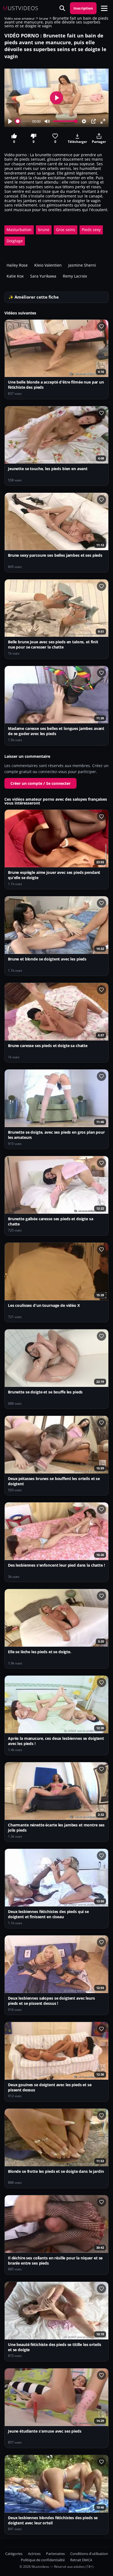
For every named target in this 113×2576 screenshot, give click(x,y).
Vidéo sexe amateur (20, 18)
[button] (104, 8)
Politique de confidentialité (43, 2560)
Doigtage (15, 241)
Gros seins (66, 230)
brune (44, 18)
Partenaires (55, 2554)
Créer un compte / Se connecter (40, 783)
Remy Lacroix (75, 276)
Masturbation (19, 230)
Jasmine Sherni (82, 265)
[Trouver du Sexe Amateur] (62, 8)
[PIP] (94, 121)
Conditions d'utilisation (89, 2554)
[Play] (10, 121)
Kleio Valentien (48, 265)
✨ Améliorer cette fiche (34, 297)
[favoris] (101, 326)
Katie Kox (15, 276)
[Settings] (84, 121)
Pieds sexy (91, 230)
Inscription (83, 8)
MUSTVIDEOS (21, 8)
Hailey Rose (17, 265)
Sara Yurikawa (43, 276)
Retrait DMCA (81, 2560)
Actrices (34, 2554)
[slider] (23, 121)
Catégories (14, 2554)
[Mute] (47, 121)
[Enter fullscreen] (103, 121)
